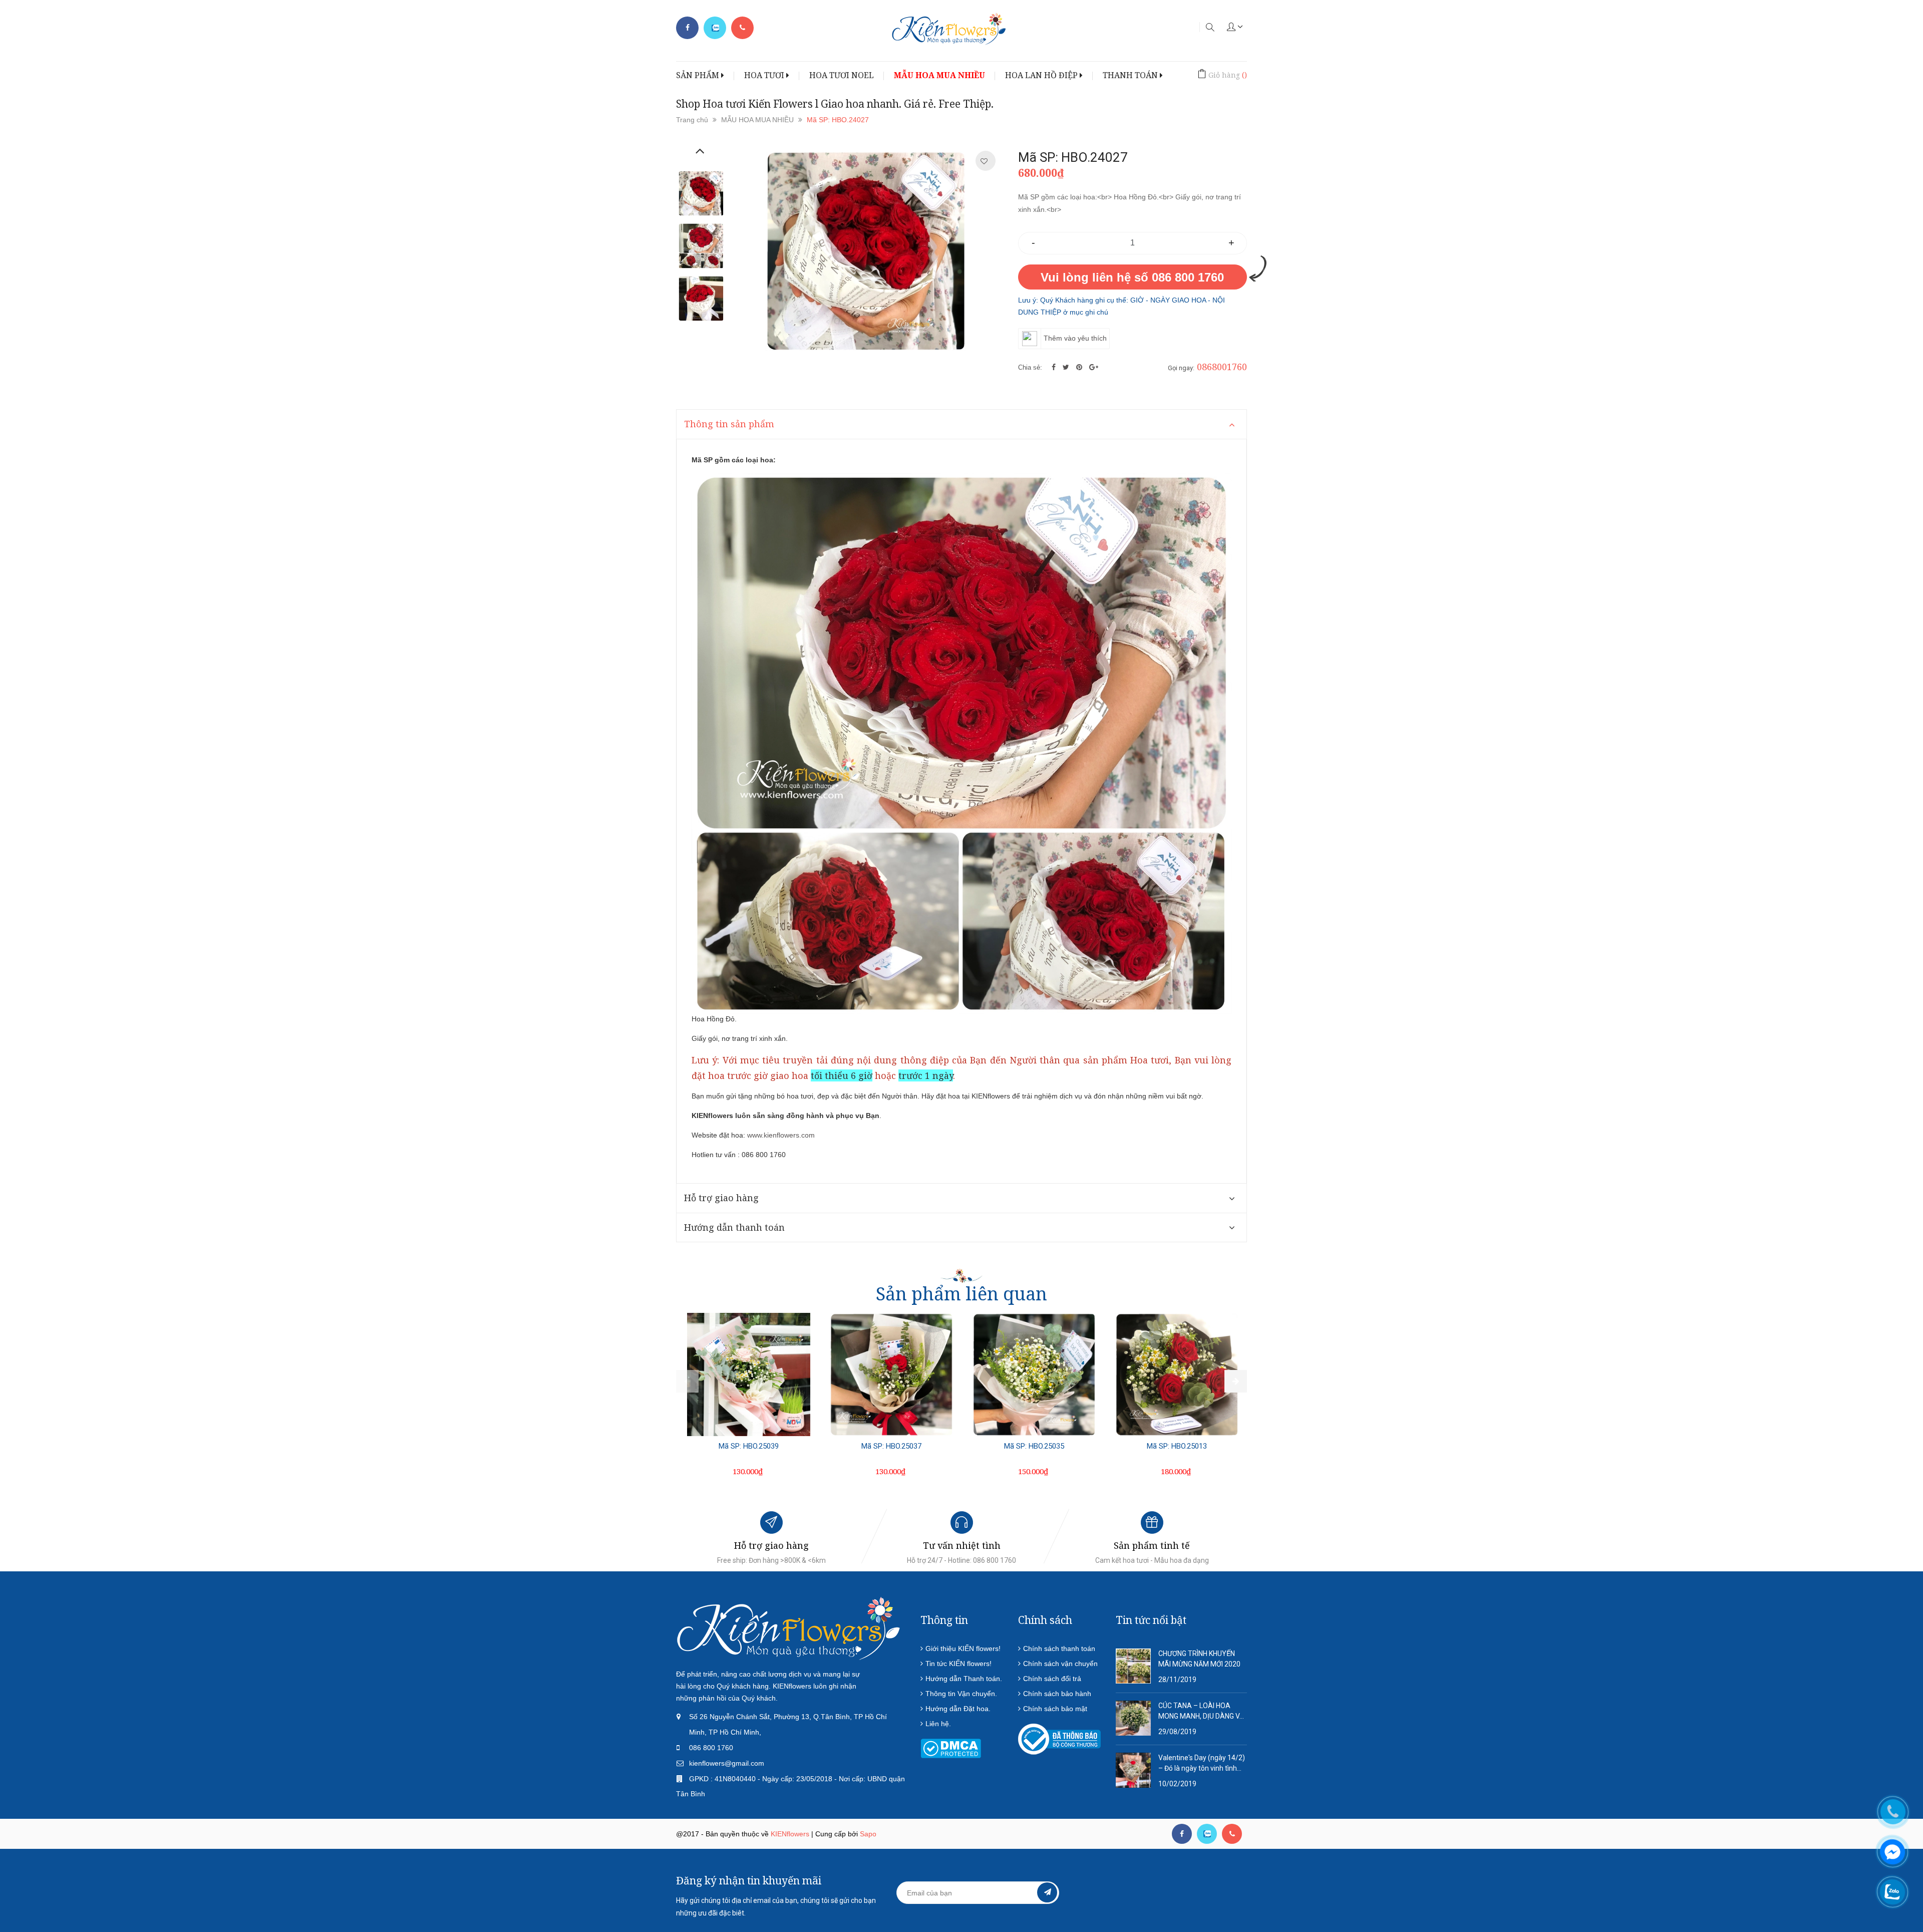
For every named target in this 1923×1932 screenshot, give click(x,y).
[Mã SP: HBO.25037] (891, 1374)
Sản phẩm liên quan (961, 1294)
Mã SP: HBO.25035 (1034, 1446)
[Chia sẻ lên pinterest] (1080, 367)
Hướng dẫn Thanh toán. (964, 1679)
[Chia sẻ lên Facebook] (1055, 367)
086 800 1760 (711, 1748)
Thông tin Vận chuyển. (961, 1694)
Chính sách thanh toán (1059, 1648)
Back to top (1622, 1876)
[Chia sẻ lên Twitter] (1067, 367)
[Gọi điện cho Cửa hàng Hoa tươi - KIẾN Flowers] (742, 28)
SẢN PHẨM (699, 75)
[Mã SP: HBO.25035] (1034, 1374)
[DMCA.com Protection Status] (951, 1748)
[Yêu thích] (984, 161)
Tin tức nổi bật (1151, 1620)
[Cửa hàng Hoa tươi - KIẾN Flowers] (789, 1628)
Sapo (868, 1834)
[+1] (1094, 367)
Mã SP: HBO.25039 (749, 1446)
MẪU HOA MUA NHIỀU (939, 75)
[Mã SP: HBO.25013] (1177, 1374)
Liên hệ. (938, 1724)
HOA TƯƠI (765, 75)
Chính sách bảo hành (1057, 1694)
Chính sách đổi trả (1052, 1679)
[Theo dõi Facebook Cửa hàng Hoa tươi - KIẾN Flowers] (687, 28)
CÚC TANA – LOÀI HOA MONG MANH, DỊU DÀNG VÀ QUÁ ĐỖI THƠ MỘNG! (1201, 1712)
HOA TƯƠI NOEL (842, 75)
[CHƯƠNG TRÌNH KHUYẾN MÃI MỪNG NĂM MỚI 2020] (1133, 1666)
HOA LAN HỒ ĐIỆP (1042, 75)
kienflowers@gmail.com (727, 1763)
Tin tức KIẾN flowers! (958, 1664)
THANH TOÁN (1131, 75)
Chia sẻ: (1030, 367)
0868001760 (1222, 367)
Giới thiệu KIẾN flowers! (963, 1648)
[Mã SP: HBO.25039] (749, 1374)
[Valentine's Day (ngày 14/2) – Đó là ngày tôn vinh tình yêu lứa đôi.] (1133, 1770)
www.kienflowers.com (781, 1135)
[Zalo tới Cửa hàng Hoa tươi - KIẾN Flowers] (715, 28)
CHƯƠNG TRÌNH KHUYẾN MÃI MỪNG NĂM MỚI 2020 (1199, 1659)
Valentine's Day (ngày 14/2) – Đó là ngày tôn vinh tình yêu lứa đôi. (1202, 1764)
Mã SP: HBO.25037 (891, 1446)
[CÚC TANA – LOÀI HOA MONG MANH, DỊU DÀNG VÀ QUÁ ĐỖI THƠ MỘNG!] (1133, 1718)
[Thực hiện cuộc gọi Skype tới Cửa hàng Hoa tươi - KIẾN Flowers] (1207, 1834)
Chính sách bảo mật (1055, 1709)
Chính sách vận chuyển (1060, 1664)
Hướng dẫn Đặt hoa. (958, 1709)
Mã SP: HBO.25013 (1177, 1446)
